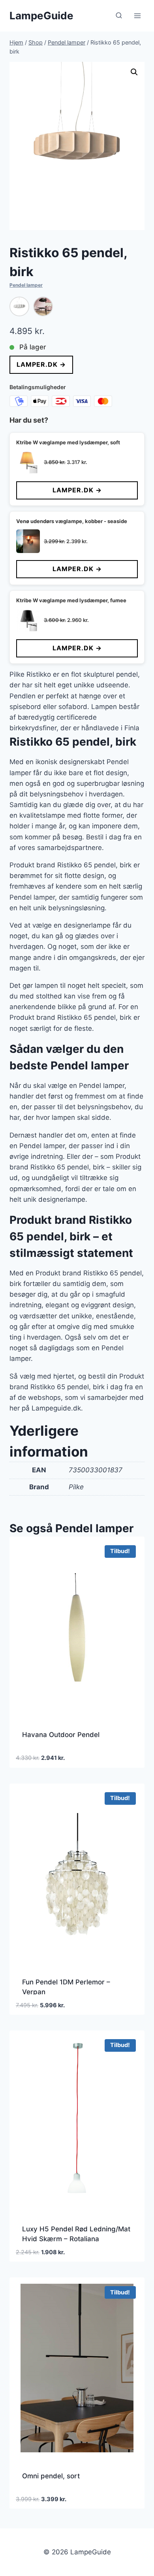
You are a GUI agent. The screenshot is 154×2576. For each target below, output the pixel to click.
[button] (134, 72)
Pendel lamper (26, 285)
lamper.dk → (41, 364)
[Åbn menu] (137, 16)
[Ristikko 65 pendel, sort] (43, 306)
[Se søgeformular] (119, 16)
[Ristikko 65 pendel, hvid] (19, 306)
